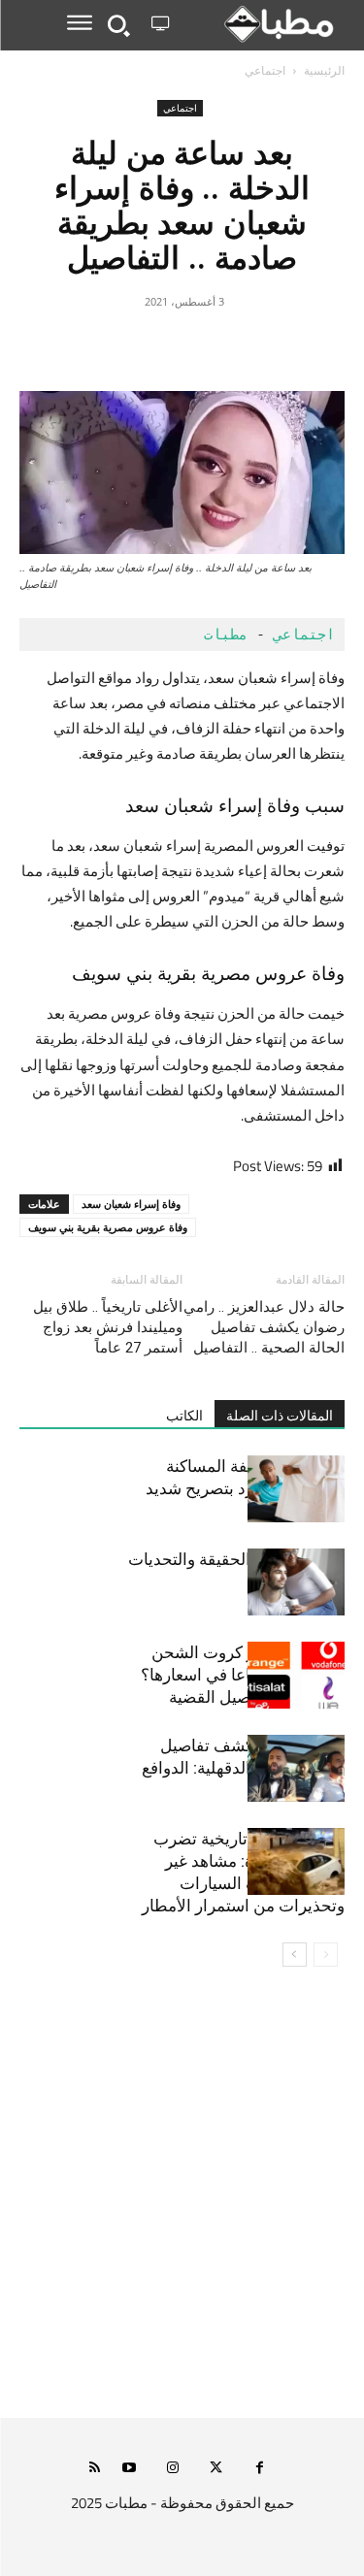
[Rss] (95, 2469)
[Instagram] (172, 2469)
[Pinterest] (182, 345)
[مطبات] (261, 24)
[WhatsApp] (138, 345)
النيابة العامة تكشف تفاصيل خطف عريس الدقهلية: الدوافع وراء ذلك (243, 1768)
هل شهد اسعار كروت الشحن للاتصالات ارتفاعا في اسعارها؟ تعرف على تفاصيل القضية (243, 1675)
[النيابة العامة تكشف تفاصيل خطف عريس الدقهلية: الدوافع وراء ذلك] (296, 1768)
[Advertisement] (182, 2205)
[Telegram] (93, 345)
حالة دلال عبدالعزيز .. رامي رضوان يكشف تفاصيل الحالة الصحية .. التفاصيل (264, 1327)
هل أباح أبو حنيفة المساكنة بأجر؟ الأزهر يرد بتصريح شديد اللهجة (245, 1488)
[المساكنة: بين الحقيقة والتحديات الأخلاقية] (296, 1582)
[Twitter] (227, 345)
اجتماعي (265, 70)
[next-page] (295, 1955)
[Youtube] (129, 2469)
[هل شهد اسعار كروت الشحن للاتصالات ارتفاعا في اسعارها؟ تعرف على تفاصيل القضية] (296, 1675)
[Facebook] (272, 345)
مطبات (226, 635)
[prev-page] (326, 1955)
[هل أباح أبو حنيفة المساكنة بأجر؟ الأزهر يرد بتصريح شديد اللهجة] (296, 1489)
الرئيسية (324, 70)
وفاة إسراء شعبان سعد (131, 1204)
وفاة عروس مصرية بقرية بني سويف (108, 1227)
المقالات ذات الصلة (280, 1416)
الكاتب (184, 1416)
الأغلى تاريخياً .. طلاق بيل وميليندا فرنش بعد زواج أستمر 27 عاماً (108, 1327)
